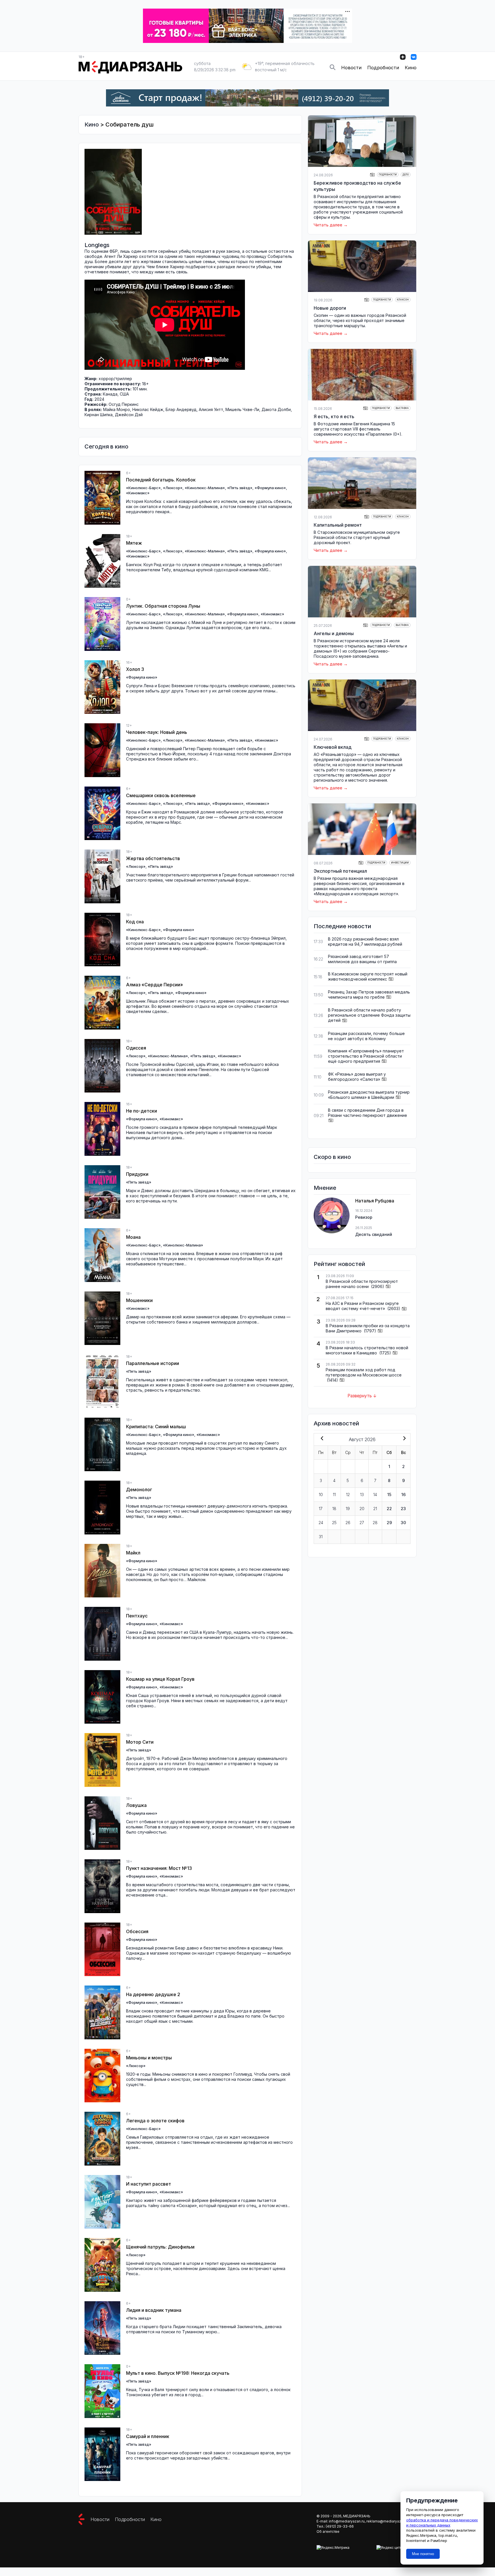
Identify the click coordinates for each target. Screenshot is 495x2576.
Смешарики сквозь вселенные (161, 795)
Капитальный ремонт (338, 525)
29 (389, 1523)
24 (321, 1523)
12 (348, 1495)
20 (362, 1509)
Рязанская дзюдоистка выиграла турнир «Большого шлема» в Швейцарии (369, 1095)
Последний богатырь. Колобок (161, 480)
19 (348, 1509)
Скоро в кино (332, 1157)
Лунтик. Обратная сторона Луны (163, 606)
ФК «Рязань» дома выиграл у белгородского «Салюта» (357, 1077)
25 (334, 1523)
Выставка (402, 408)
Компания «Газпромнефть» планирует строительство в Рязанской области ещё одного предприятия (366, 1056)
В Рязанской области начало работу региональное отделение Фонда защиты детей (369, 1015)
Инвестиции (400, 863)
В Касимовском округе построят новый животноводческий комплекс (368, 976)
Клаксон (403, 300)
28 (375, 1523)
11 (334, 1495)
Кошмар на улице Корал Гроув (160, 1679)
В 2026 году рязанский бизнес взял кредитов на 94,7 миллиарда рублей (365, 942)
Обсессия (137, 1931)
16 (403, 1495)
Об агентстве (328, 2531)
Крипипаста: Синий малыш (156, 1427)
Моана (133, 1237)
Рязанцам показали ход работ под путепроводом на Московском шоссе (364, 1372)
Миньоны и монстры (149, 2058)
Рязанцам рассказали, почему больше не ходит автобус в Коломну (366, 1036)
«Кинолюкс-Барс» (143, 488)
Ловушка (136, 1805)
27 (362, 1523)
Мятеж (134, 543)
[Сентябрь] (403, 1439)
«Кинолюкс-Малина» (205, 488)
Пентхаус (137, 1616)
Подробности (383, 68)
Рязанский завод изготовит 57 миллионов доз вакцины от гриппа (362, 959)
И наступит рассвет (149, 2184)
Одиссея (136, 1048)
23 (403, 1509)
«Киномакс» (138, 493)
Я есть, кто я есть (334, 416)
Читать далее (328, 225)
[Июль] (321, 1439)
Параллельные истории (153, 1363)
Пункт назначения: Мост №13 (159, 1868)
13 (362, 1495)
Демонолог (139, 1490)
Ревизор (364, 1217)
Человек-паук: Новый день (157, 732)
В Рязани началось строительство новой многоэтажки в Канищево (367, 1350)
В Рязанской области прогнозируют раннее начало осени (362, 1284)
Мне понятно (423, 2554)
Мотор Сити (140, 1742)
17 (321, 1509)
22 (389, 1509)
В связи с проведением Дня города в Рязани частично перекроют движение (368, 1113)
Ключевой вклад (333, 747)
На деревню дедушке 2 (153, 1994)
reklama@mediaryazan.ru (388, 2521)
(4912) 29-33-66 (340, 2526)
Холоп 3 (135, 669)
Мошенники (139, 1300)
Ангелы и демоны (334, 633)
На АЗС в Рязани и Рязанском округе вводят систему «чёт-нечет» (362, 1306)
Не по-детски (142, 1111)
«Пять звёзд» (240, 488)
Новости (351, 68)
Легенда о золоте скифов (155, 2121)
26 (348, 1523)
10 (321, 1495)
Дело (406, 175)
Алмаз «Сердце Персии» (155, 985)
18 (334, 1509)
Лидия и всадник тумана (154, 2310)
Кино (411, 68)
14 (375, 1495)
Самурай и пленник (148, 2436)
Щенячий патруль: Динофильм (160, 2247)
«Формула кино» (270, 488)
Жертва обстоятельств (153, 858)
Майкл (133, 1553)
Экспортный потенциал (340, 871)
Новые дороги (330, 308)
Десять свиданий (374, 1234)
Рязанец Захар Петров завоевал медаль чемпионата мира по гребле (369, 994)
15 (389, 1495)
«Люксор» (173, 488)
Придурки (137, 1174)
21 (375, 1509)
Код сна (135, 922)
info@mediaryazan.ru (347, 2521)
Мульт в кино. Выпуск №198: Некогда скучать (178, 2373)
